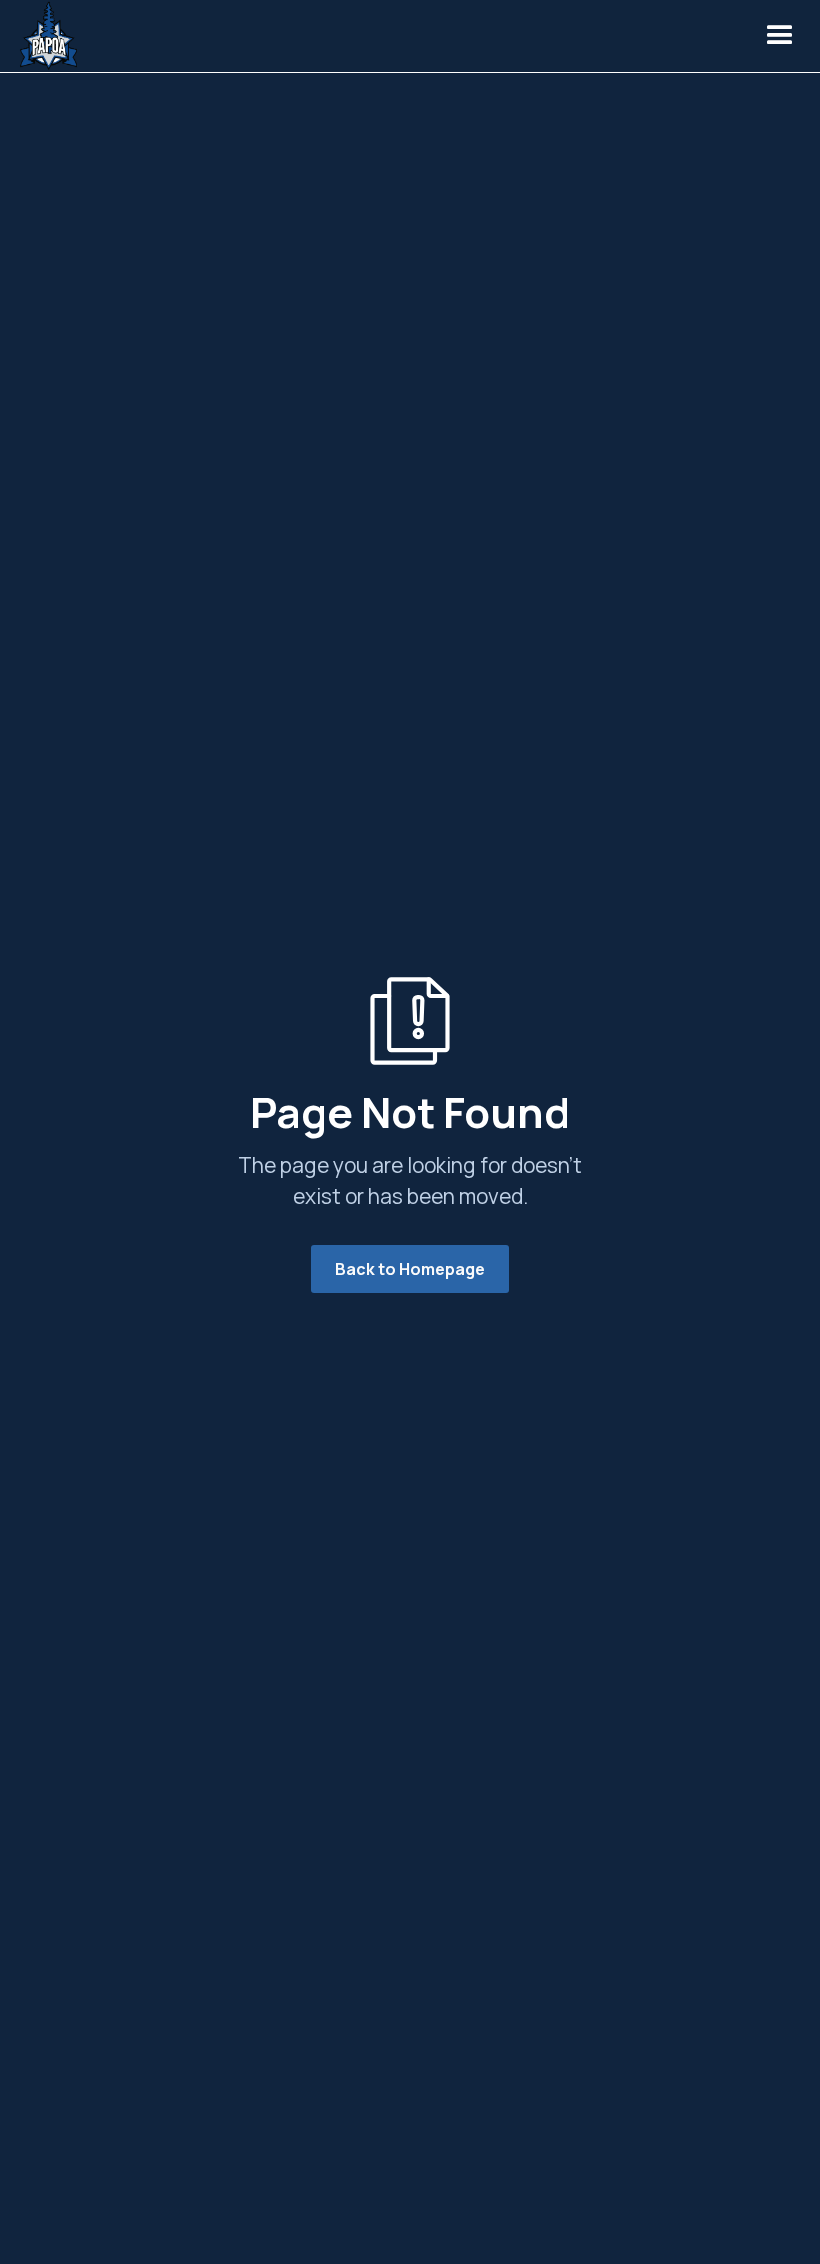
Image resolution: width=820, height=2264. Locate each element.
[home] (54, 36)
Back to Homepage (410, 1269)
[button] (780, 36)
